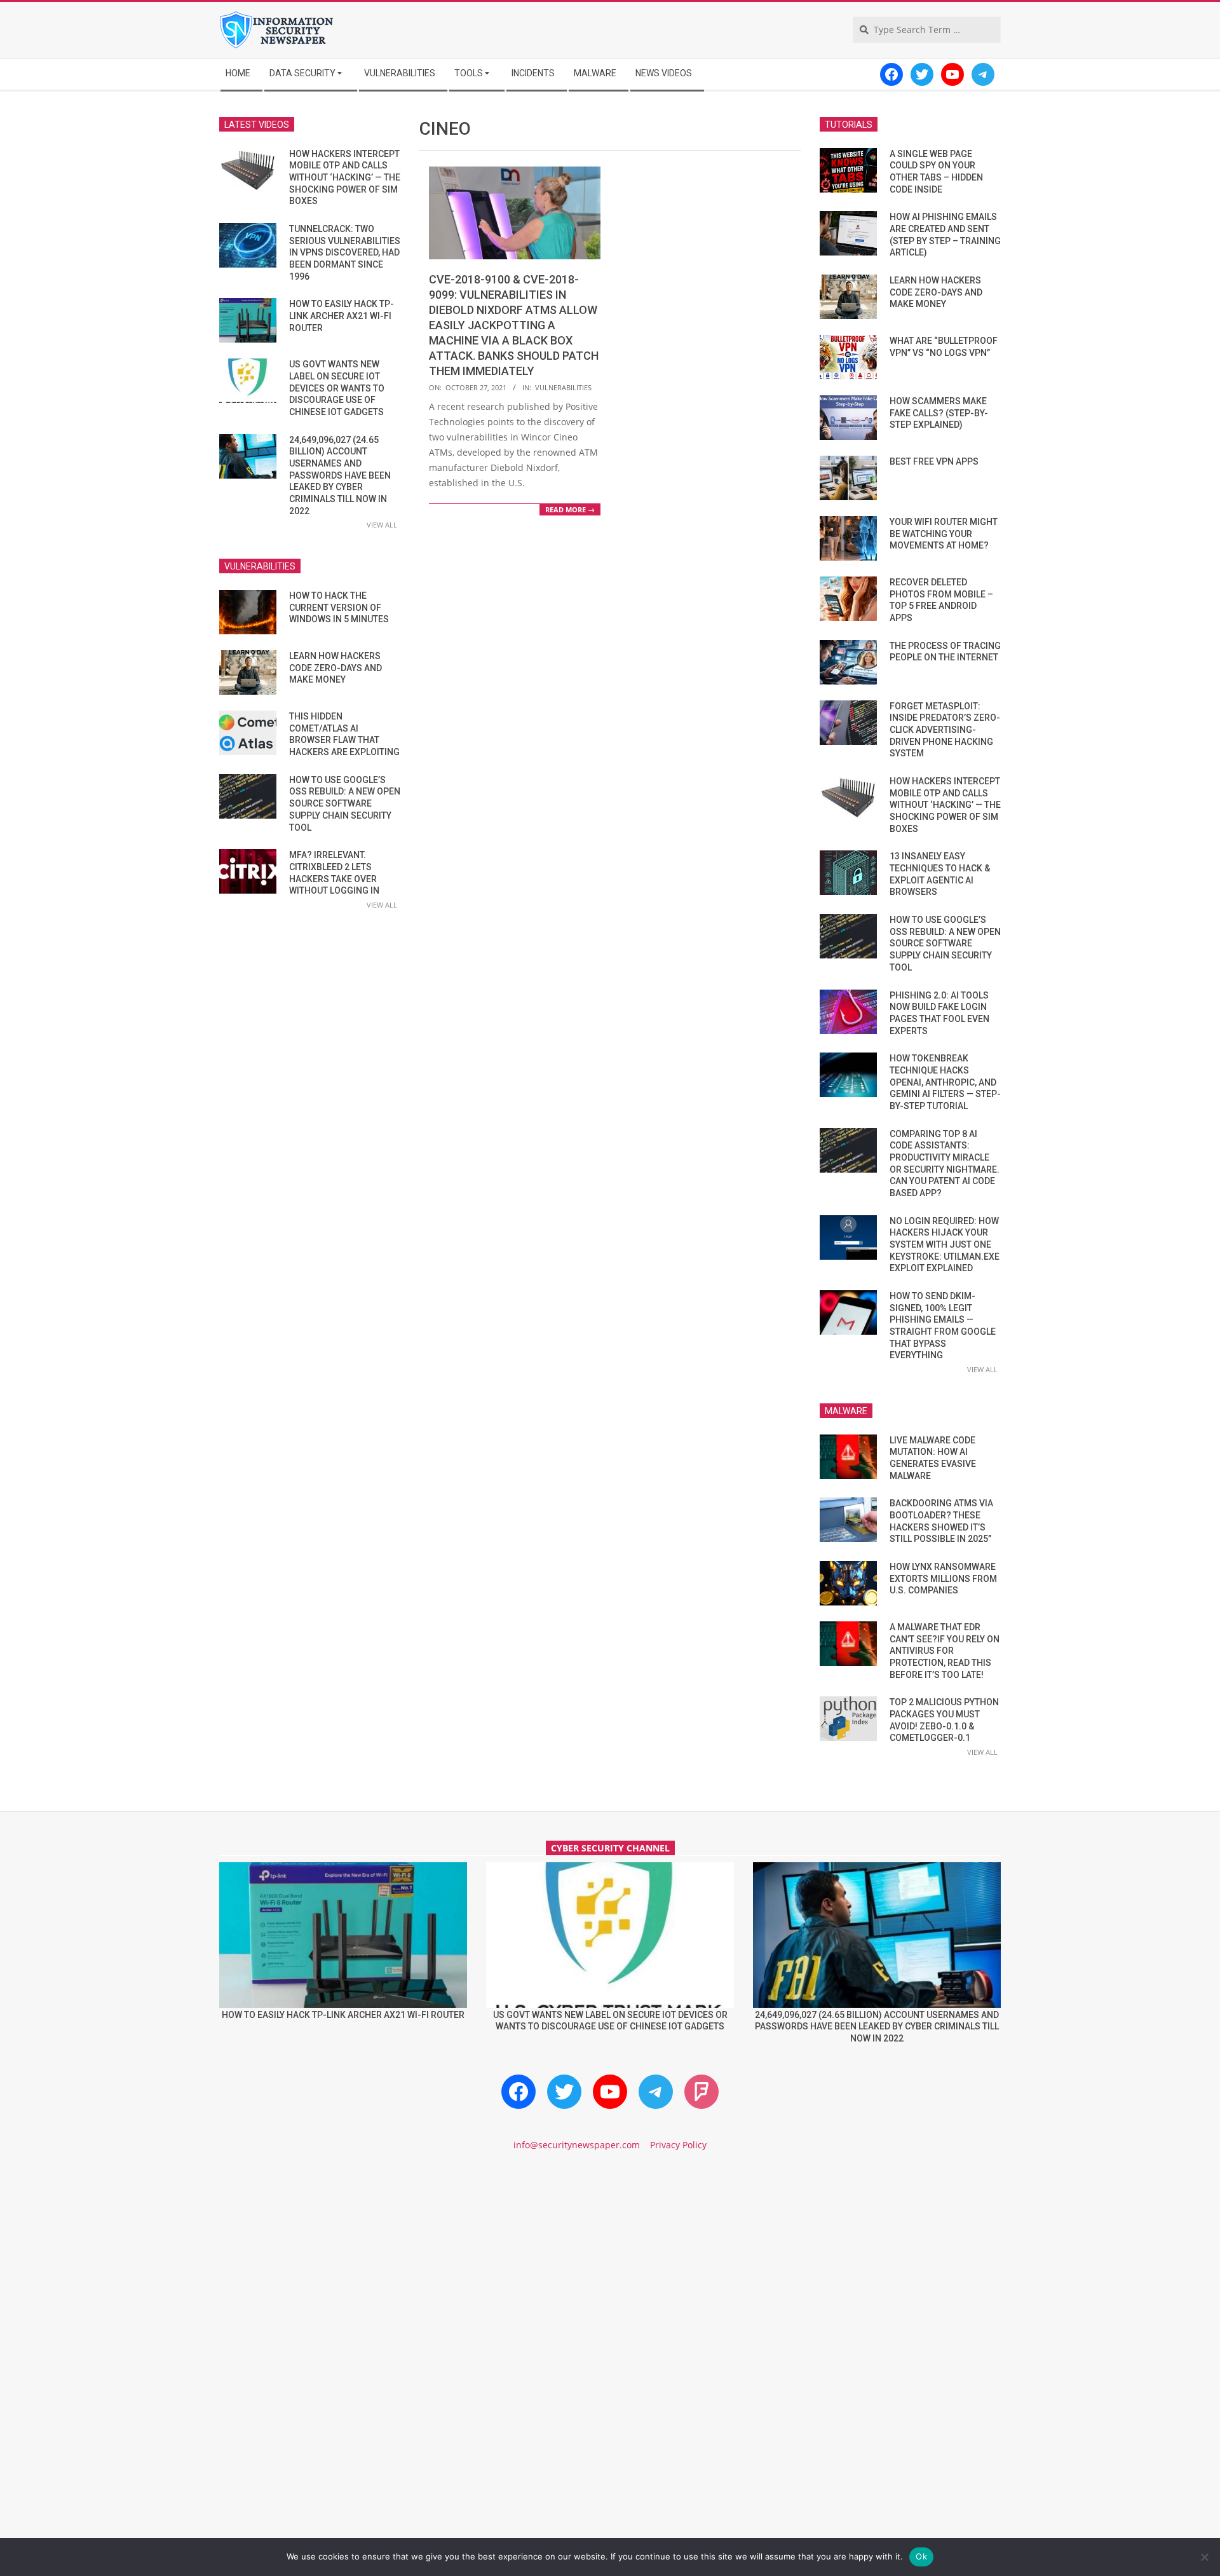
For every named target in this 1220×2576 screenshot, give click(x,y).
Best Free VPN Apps (934, 461)
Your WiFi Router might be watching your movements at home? (944, 534)
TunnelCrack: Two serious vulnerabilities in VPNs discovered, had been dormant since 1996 (345, 253)
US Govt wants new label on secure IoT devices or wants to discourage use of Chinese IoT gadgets (337, 388)
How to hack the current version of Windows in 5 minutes (339, 607)
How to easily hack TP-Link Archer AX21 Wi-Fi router (342, 316)
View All (382, 525)
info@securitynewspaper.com (577, 2145)
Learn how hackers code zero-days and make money (335, 668)
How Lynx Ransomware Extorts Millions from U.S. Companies (943, 1578)
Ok (921, 2556)
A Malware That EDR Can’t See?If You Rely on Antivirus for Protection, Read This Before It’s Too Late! (945, 1651)
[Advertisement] (610, 2270)
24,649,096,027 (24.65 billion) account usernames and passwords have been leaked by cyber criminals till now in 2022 (340, 475)
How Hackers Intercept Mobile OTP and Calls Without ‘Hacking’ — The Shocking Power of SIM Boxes (345, 178)
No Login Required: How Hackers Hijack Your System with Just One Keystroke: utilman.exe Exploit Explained (945, 1245)
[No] (1204, 2557)
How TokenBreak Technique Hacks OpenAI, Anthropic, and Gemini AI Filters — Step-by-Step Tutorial (945, 1082)
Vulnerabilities (563, 387)
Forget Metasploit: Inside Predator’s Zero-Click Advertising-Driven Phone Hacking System (945, 730)
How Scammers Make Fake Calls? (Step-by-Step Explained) (939, 413)
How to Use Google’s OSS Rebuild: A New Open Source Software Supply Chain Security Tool (345, 804)
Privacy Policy (678, 2145)
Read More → (570, 509)
